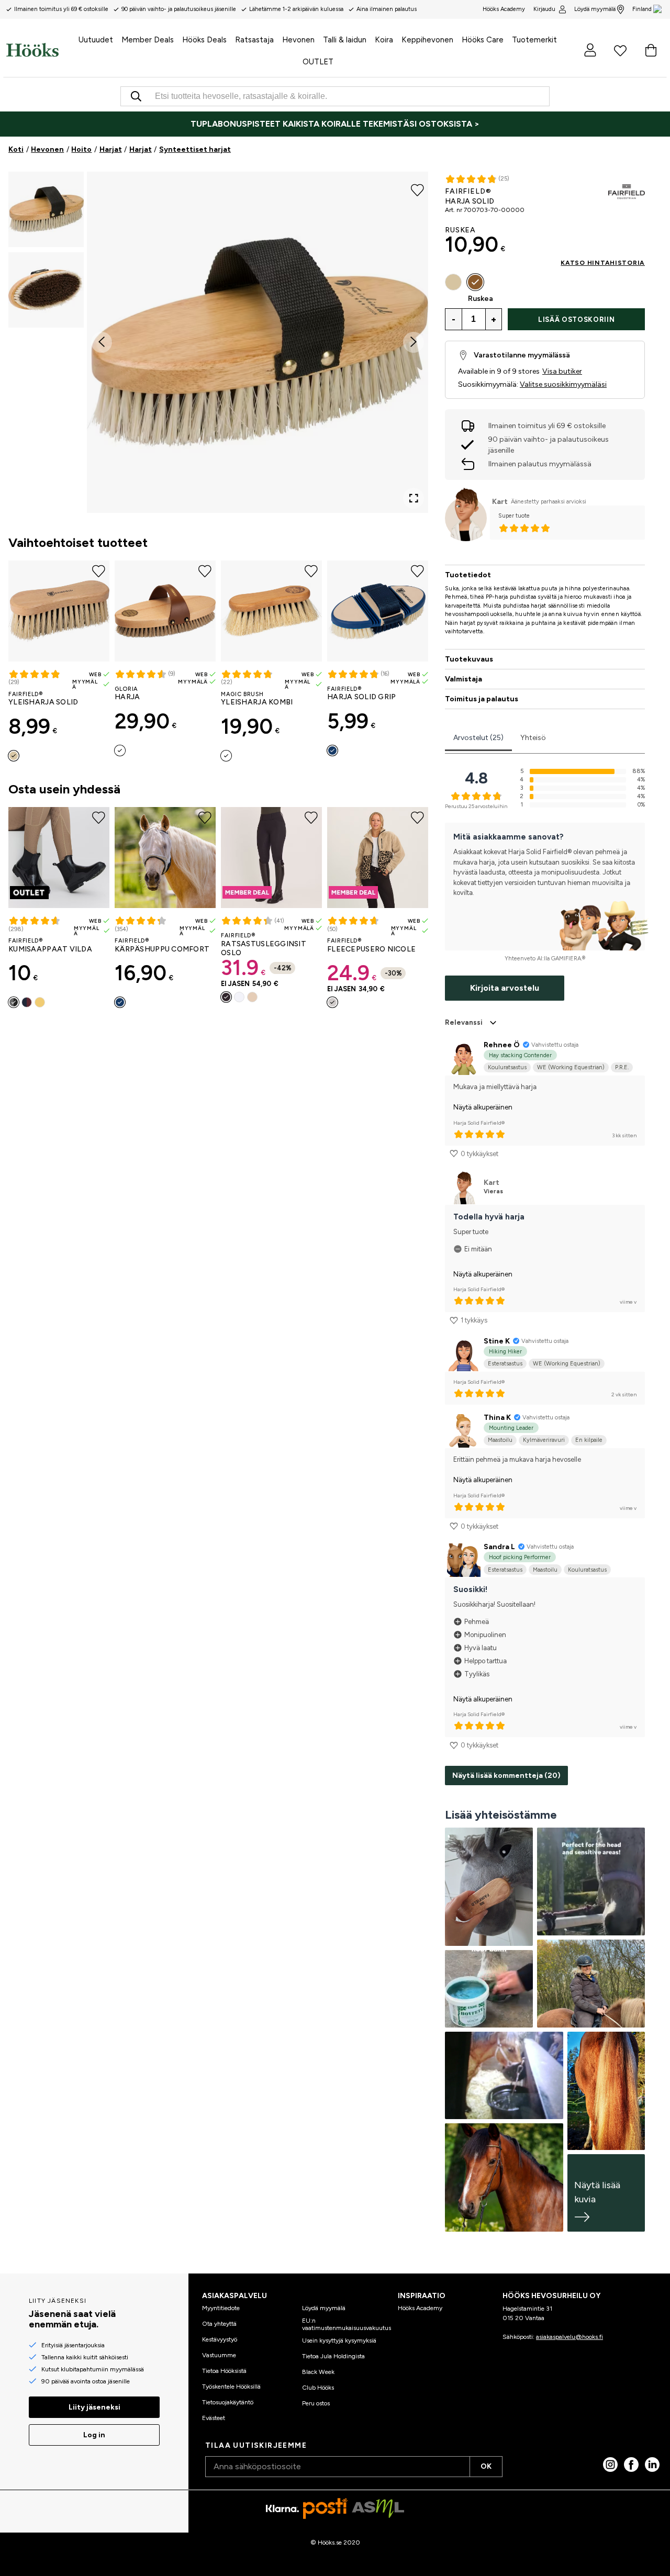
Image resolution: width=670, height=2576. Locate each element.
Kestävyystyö (220, 2339)
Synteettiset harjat (195, 149)
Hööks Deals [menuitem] (204, 40)
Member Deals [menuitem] (148, 40)
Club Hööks (318, 2388)
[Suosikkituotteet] (620, 50)
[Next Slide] (414, 342)
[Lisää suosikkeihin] (417, 189)
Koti (16, 149)
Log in (94, 2435)
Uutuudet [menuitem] (96, 40)
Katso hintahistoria (603, 263)
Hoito (81, 149)
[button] (46, 209)
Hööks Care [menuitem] (483, 40)
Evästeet (214, 2418)
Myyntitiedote (221, 2308)
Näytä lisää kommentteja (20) (506, 1776)
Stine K (497, 1341)
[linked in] (652, 2465)
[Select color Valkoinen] (239, 997)
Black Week (318, 2372)
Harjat (111, 149)
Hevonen (47, 149)
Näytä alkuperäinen (483, 1107)
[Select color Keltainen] (40, 1002)
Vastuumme (219, 2355)
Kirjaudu (544, 9)
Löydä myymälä (595, 9)
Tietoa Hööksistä (224, 2371)
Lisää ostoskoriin (576, 320)
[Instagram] (610, 2465)
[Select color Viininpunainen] (27, 1002)
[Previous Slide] (102, 342)
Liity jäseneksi (94, 2407)
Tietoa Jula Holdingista (333, 2356)
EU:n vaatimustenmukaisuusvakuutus (347, 2324)
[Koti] (32, 50)
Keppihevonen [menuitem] (427, 40)
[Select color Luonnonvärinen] (120, 751)
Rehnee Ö (502, 1045)
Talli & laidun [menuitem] (345, 40)
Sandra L (499, 1547)
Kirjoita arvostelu (505, 988)
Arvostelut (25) (478, 738)
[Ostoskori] (651, 50)
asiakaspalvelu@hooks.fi (569, 2337)
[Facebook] (631, 2465)
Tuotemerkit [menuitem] (534, 40)
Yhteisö (533, 738)
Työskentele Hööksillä (231, 2387)
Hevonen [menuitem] (298, 40)
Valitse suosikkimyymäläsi (563, 384)
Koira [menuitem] (384, 40)
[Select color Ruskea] (475, 282)
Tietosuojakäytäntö (228, 2402)
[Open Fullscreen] (414, 498)
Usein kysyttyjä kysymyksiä (339, 2340)
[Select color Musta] (14, 1002)
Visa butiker (562, 371)
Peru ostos (316, 2403)
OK (486, 2466)
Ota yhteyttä (219, 2324)
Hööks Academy (420, 2308)
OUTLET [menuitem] (318, 62)
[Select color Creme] (14, 756)
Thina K (497, 1418)
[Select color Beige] (252, 997)
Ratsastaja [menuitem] (254, 40)
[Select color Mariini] (332, 751)
